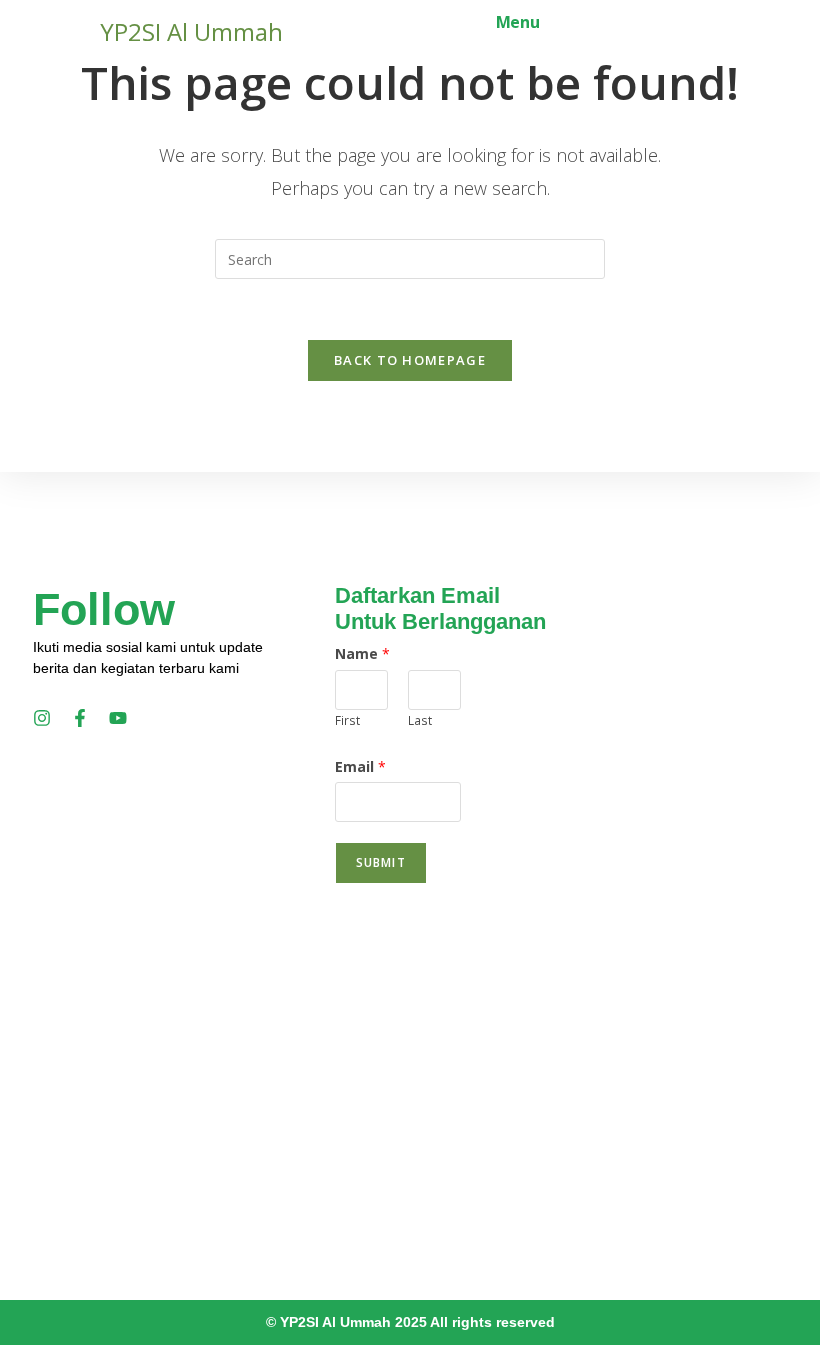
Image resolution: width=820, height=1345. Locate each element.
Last (420, 720)
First (347, 720)
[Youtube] (118, 718)
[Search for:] (556, 22)
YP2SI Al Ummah (191, 31)
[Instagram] (42, 718)
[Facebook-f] (80, 718)
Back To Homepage (410, 360)
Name (362, 653)
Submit (381, 862)
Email (360, 766)
